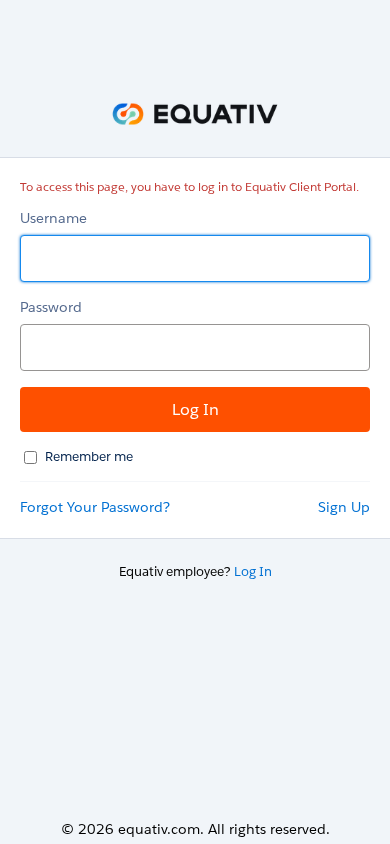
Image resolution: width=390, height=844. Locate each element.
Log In (253, 571)
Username (53, 218)
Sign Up (344, 507)
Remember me (89, 456)
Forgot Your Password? (95, 507)
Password (51, 307)
